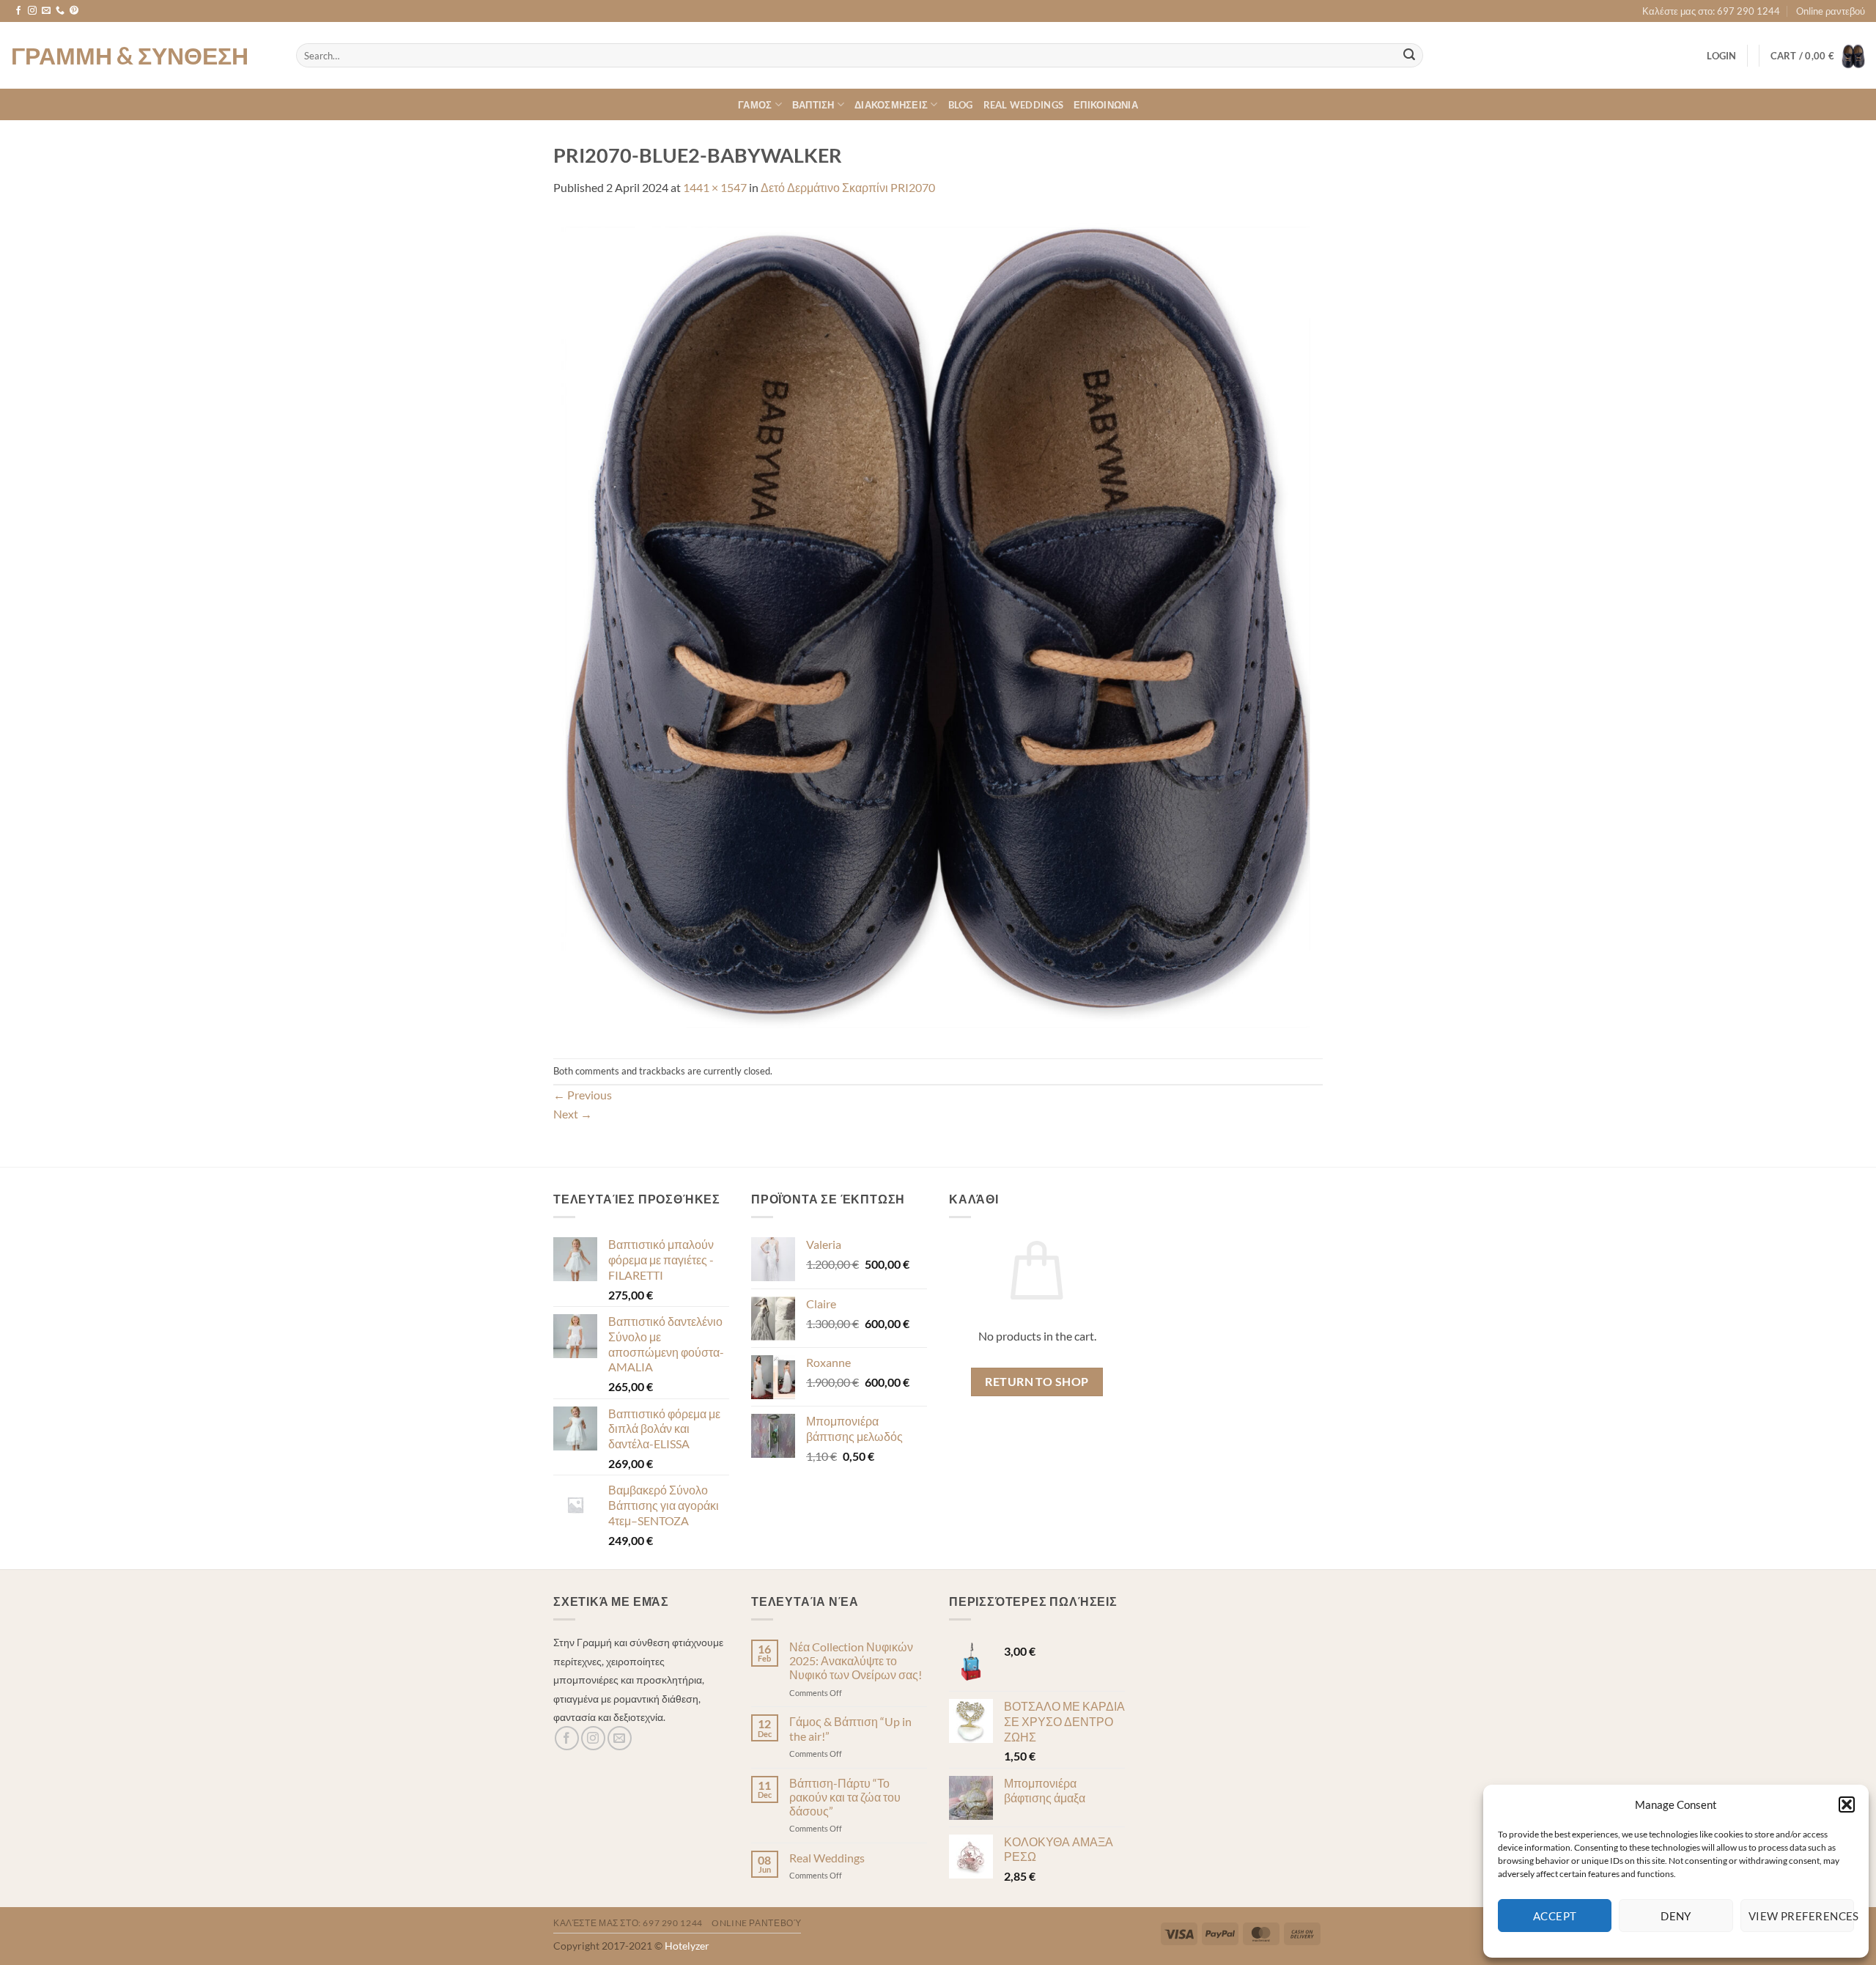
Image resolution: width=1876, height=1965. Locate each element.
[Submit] (1409, 56)
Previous (583, 1095)
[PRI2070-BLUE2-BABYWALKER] (938, 626)
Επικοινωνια (1106, 105)
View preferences (1801, 1916)
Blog (961, 105)
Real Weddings (1023, 105)
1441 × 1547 (715, 187)
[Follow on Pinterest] (74, 11)
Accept (1555, 1916)
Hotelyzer (687, 1946)
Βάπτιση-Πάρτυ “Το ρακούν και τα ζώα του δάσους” (845, 1797)
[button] (1847, 1804)
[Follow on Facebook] (18, 11)
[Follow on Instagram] (32, 11)
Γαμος (755, 105)
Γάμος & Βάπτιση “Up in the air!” (850, 1728)
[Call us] (60, 11)
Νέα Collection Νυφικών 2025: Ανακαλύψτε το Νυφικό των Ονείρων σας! (856, 1660)
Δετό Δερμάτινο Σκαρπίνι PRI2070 (848, 187)
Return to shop (1037, 1382)
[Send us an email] (46, 11)
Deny (1676, 1916)
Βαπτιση (813, 105)
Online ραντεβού (1831, 11)
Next (573, 1114)
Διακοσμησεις (891, 105)
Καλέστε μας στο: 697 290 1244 (1711, 11)
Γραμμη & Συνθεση (130, 56)
